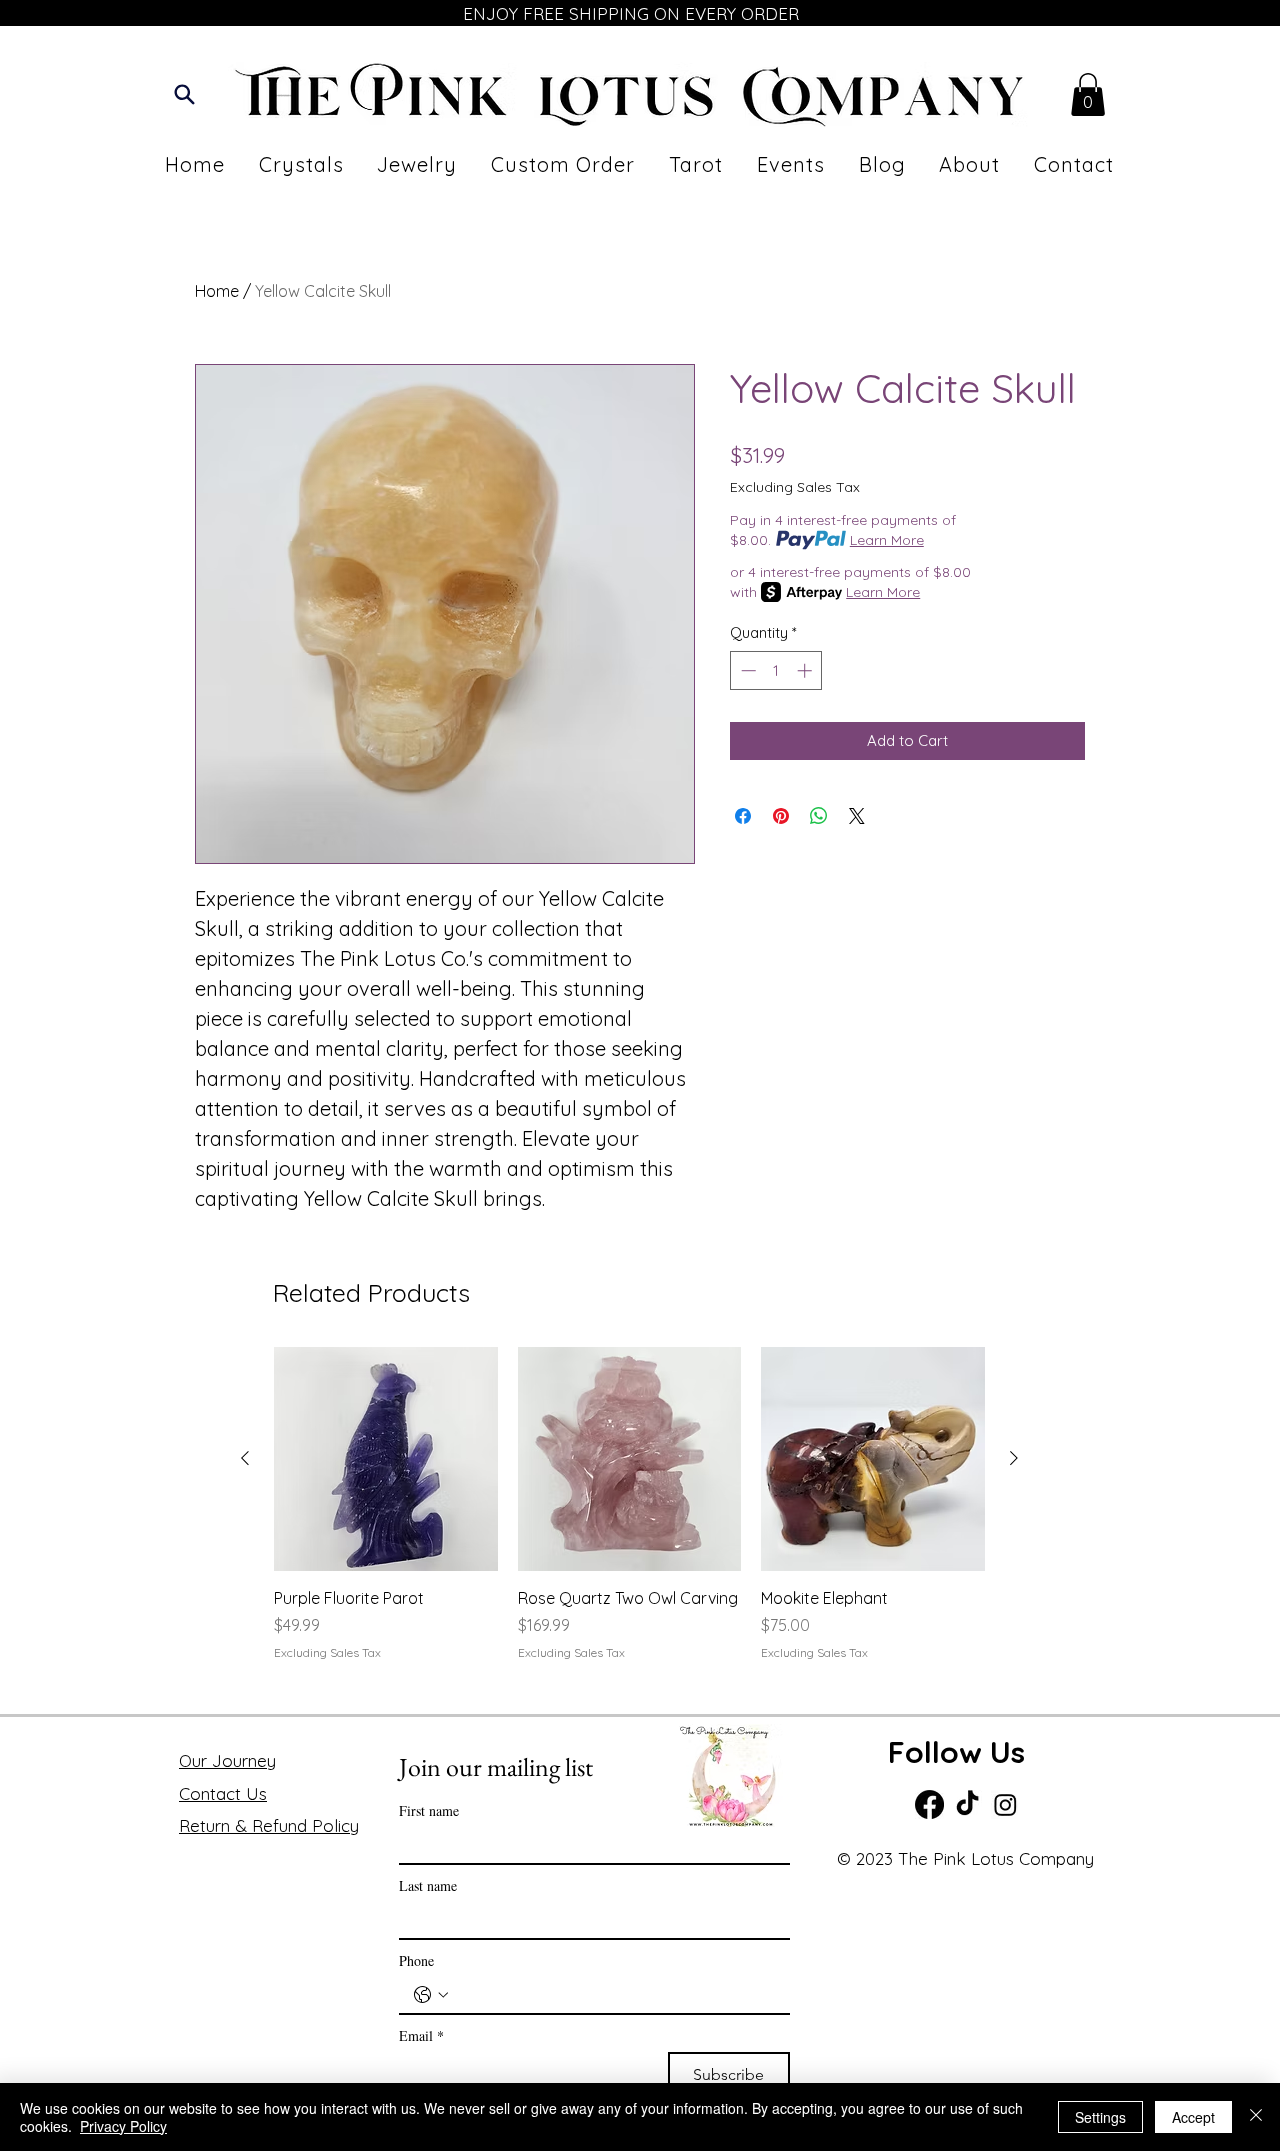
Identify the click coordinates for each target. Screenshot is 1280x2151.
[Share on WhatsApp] (819, 816)
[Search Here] (184, 94)
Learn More (887, 540)
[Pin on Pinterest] (781, 816)
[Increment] (806, 670)
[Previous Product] (245, 1458)
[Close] (1256, 2117)
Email (421, 2035)
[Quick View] (386, 1459)
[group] (629, 1515)
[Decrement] (746, 670)
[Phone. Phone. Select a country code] (431, 1995)
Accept (1193, 2117)
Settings (1100, 2117)
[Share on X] (857, 816)
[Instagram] (1005, 1804)
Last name (428, 1885)
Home (217, 291)
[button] (1088, 94)
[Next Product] (1014, 1458)
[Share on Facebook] (743, 816)
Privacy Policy (123, 2126)
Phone (416, 1960)
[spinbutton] (776, 670)
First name (429, 1810)
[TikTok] (967, 1804)
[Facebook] (929, 1804)
